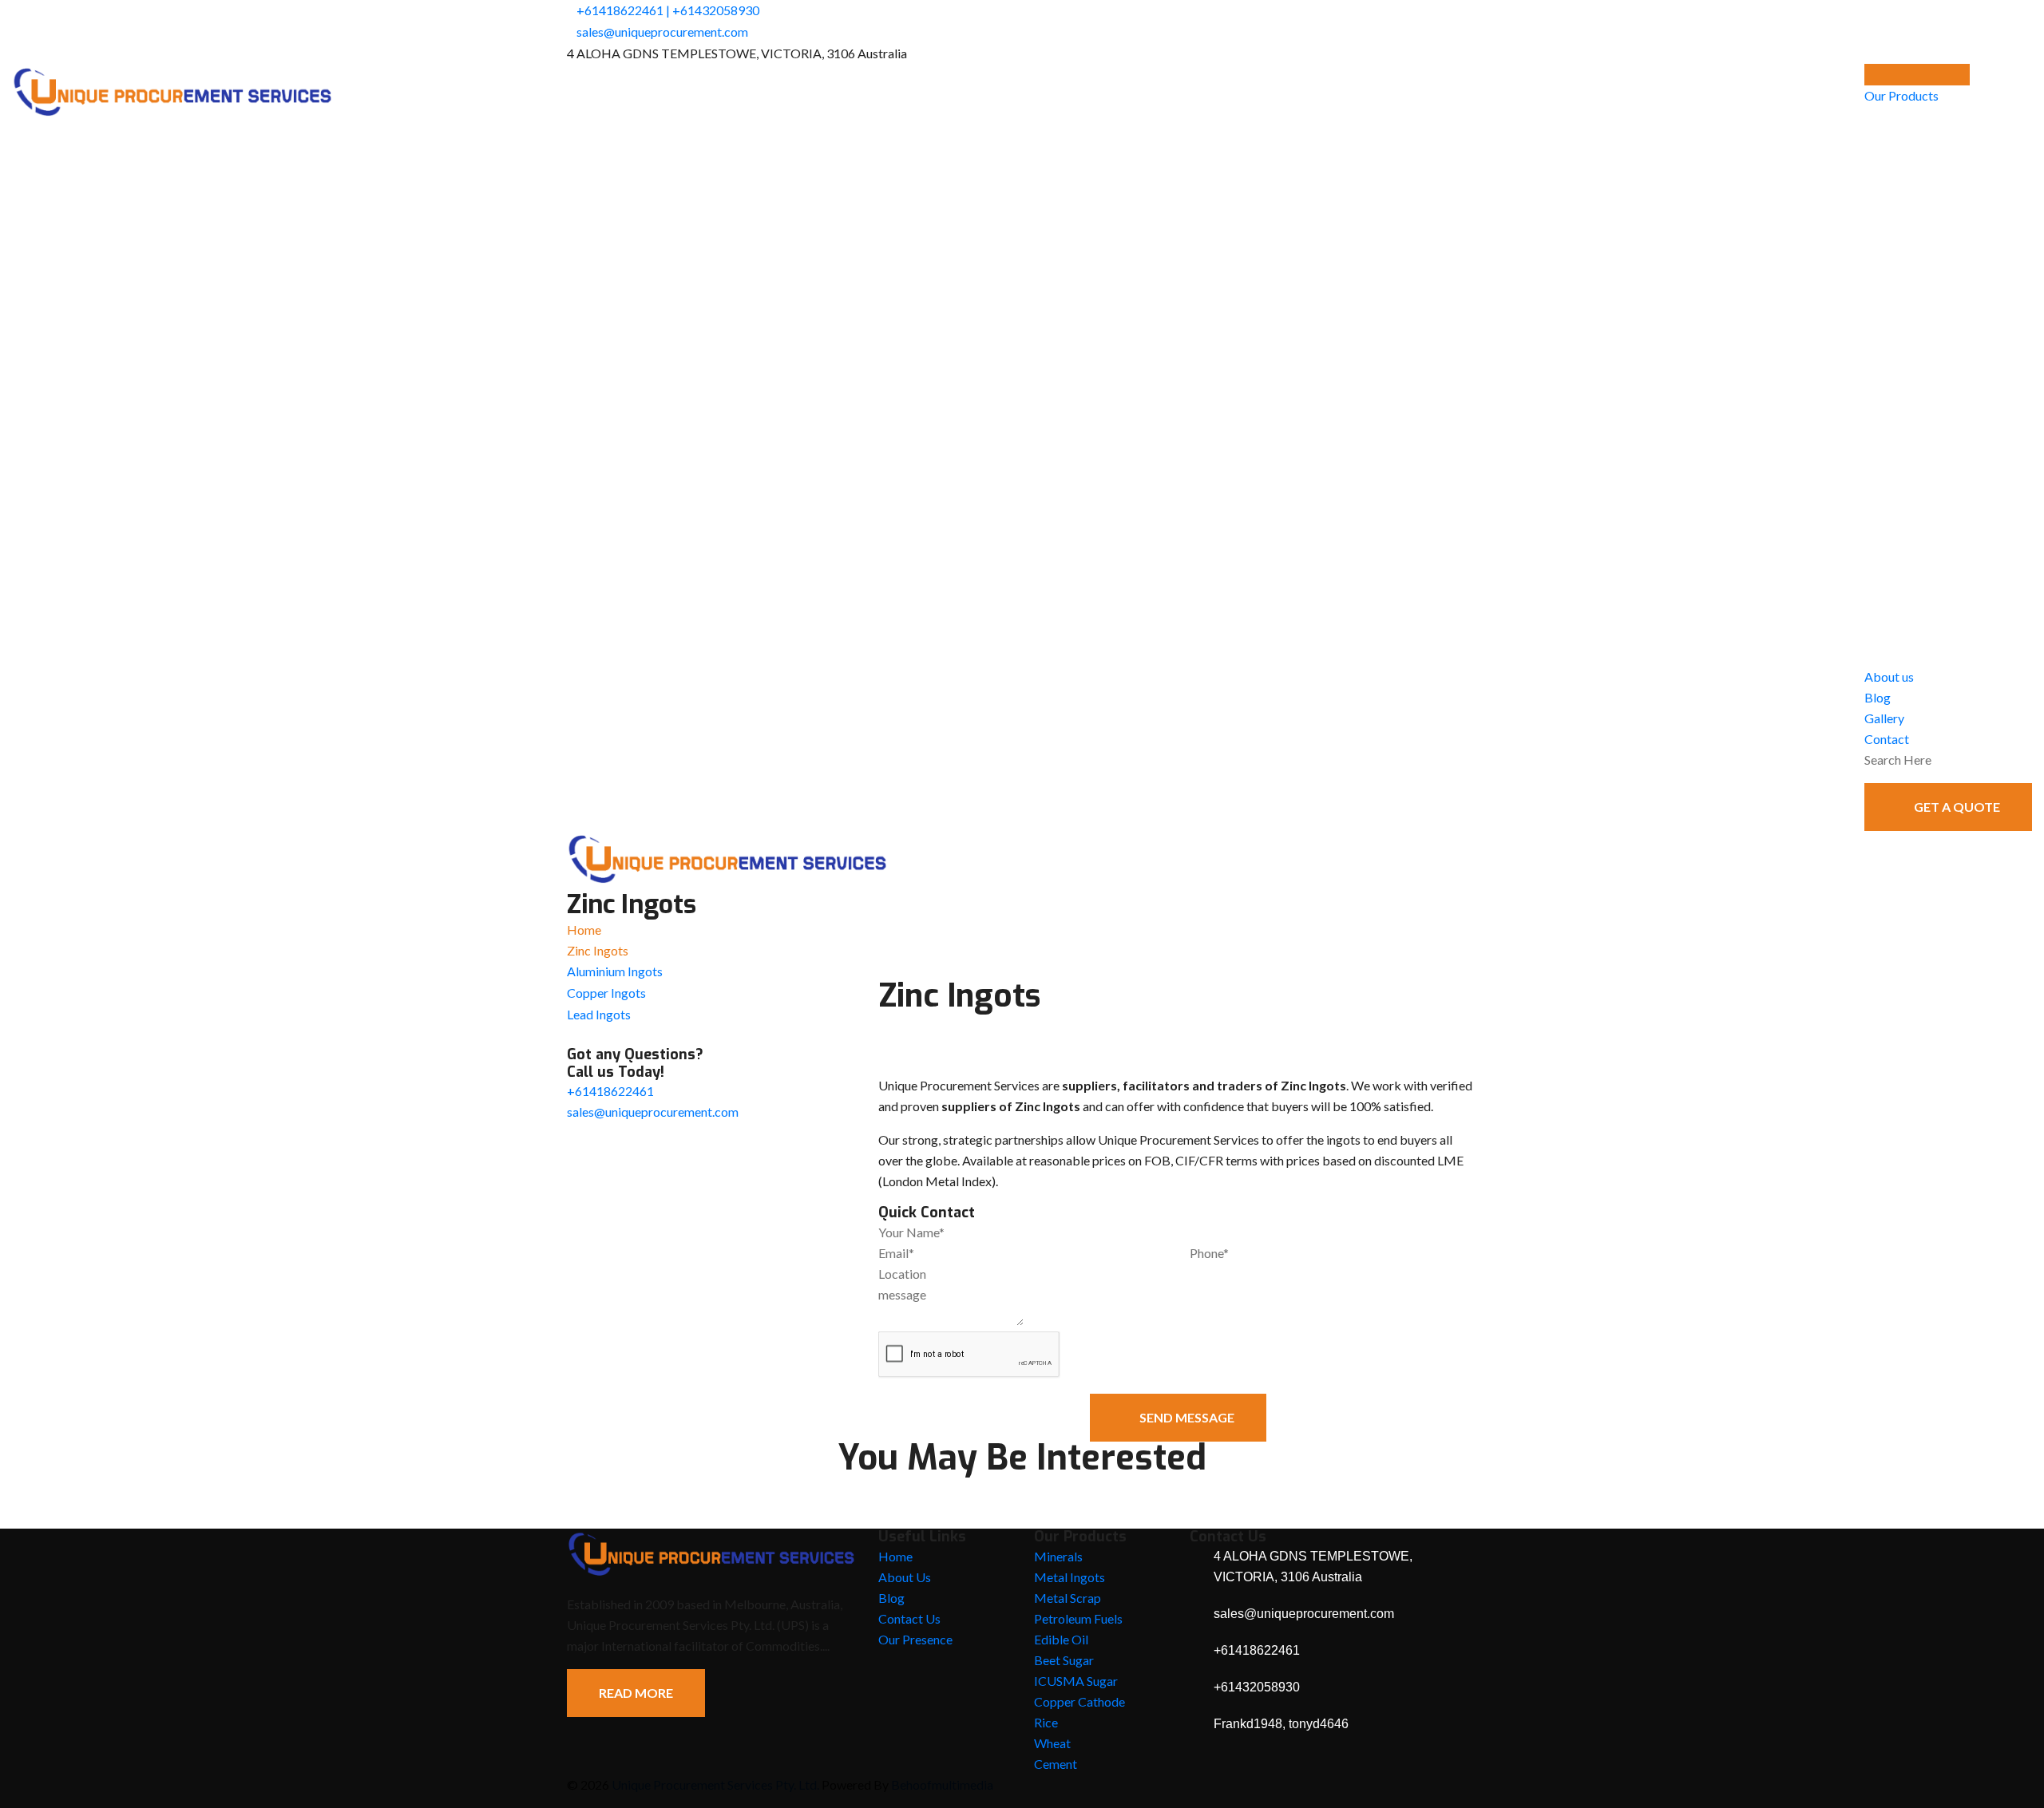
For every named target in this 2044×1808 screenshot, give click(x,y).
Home (584, 930)
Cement (1056, 1764)
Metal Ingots (1070, 1577)
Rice (1046, 1722)
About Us (905, 1577)
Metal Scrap (1068, 1598)
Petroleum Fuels (1078, 1618)
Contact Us (909, 1618)
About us (1889, 677)
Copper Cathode (1079, 1701)
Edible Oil (1061, 1639)
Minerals (1058, 1556)
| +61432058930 (713, 10)
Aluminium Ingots (615, 971)
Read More (636, 1693)
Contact (1887, 739)
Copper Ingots (606, 993)
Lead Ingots (599, 1014)
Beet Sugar (1064, 1660)
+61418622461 (620, 10)
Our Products (1901, 95)
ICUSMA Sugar (1076, 1681)
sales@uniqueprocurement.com (662, 32)
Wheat (1052, 1743)
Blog (1878, 697)
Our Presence (915, 1639)
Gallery (1884, 718)
